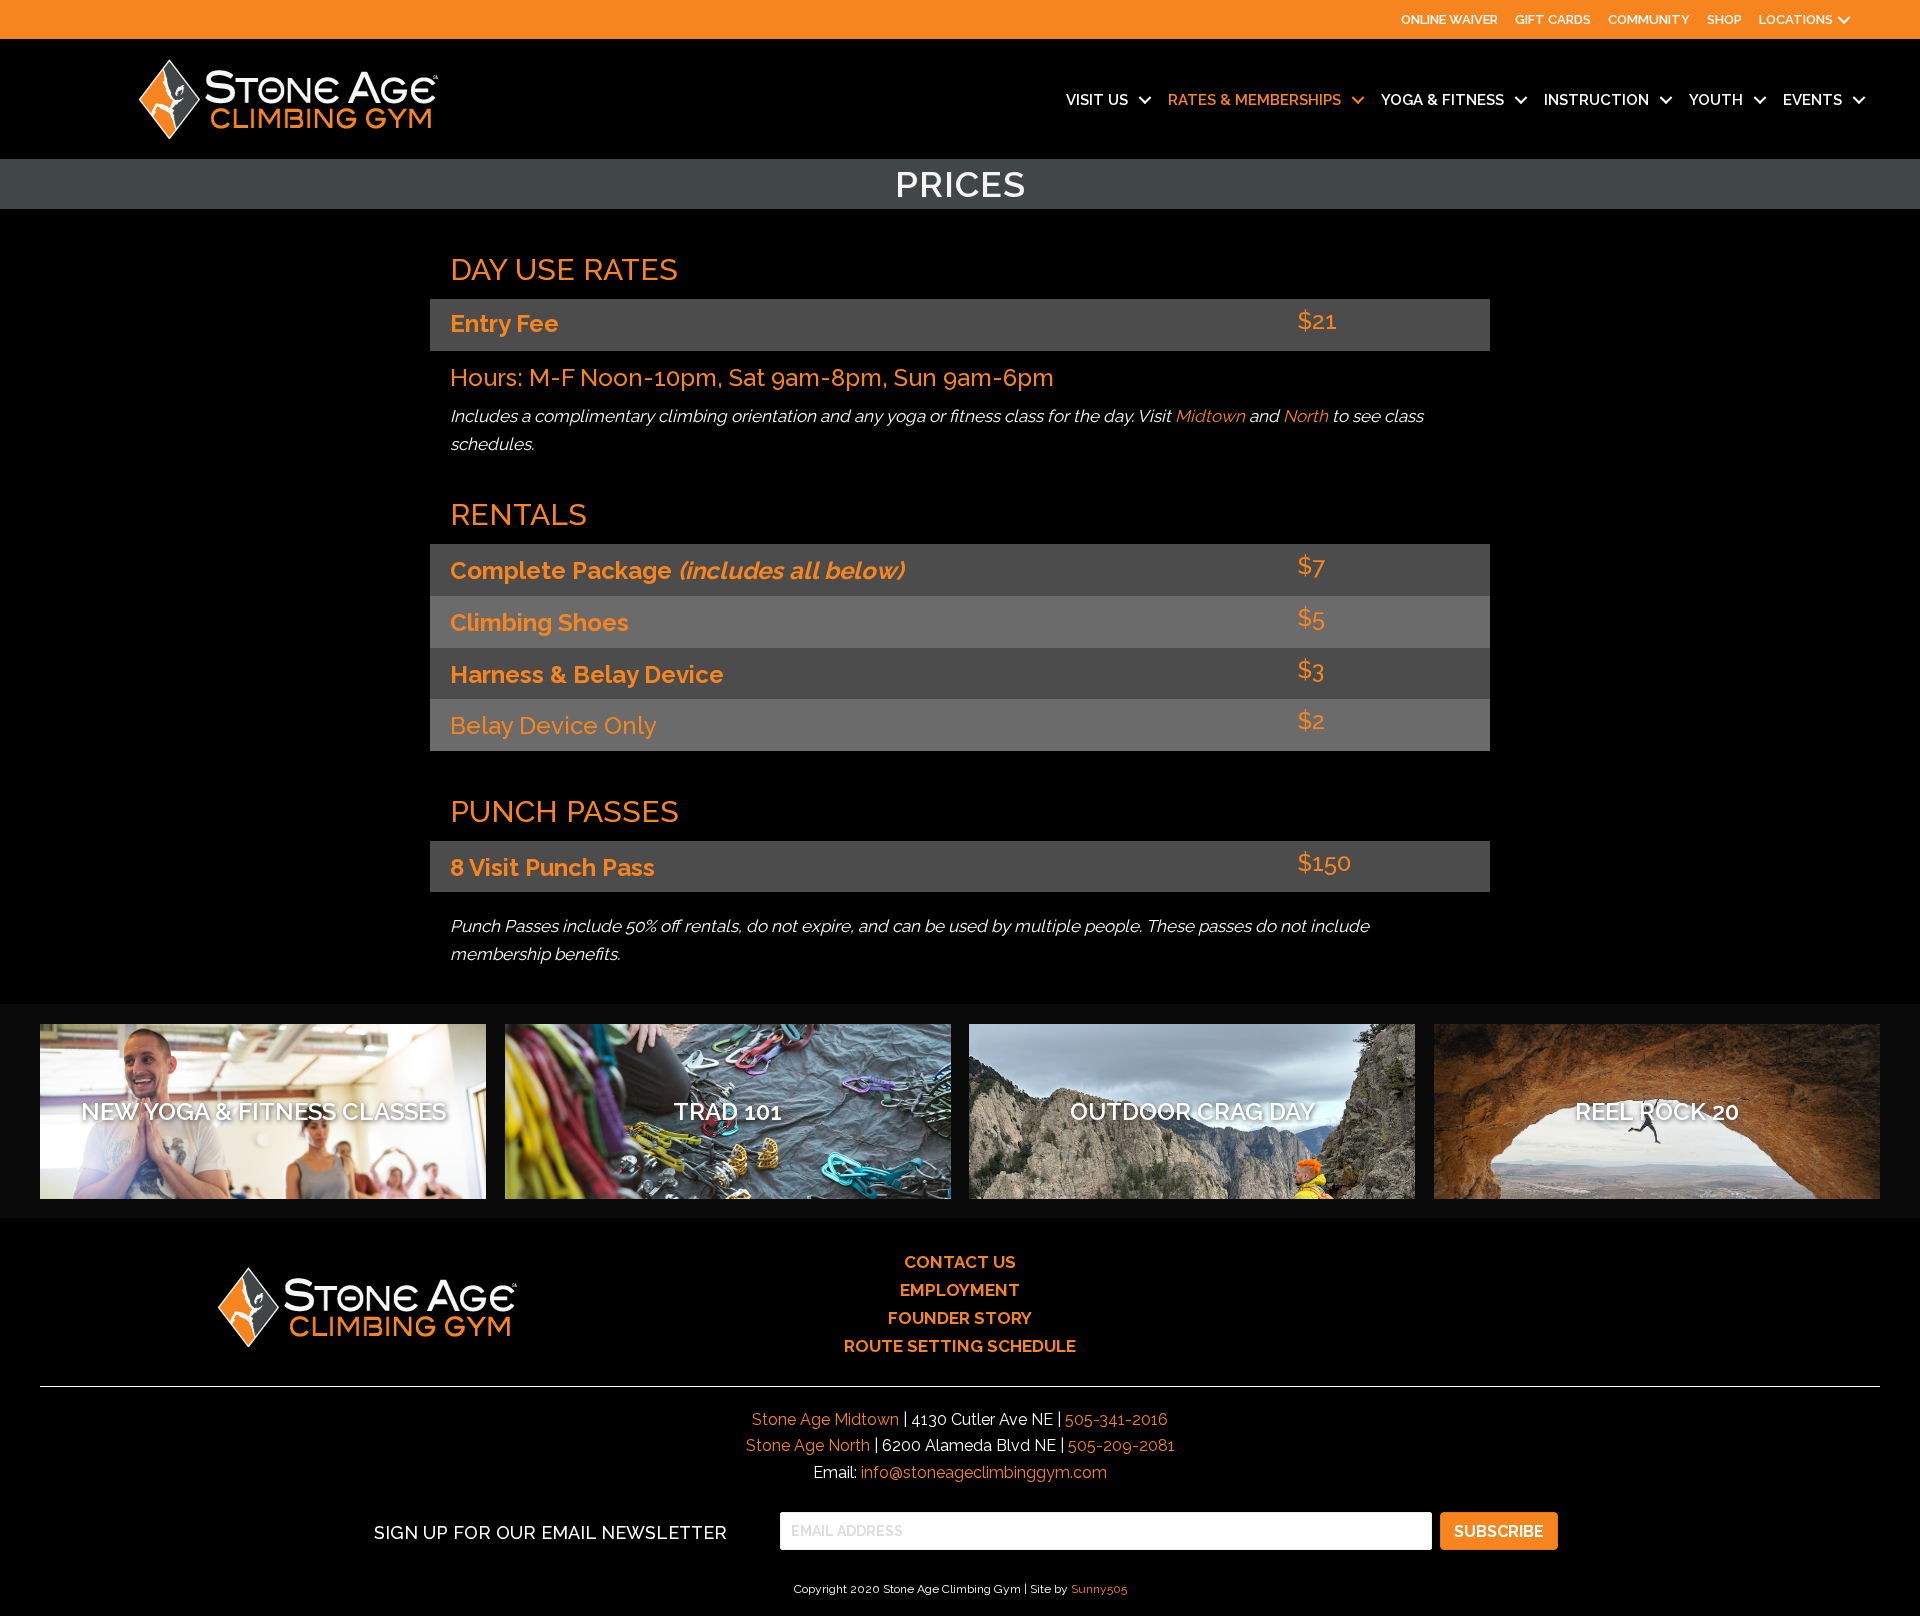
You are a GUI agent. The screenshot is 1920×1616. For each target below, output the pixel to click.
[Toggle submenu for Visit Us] (1145, 100)
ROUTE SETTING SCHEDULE (960, 1346)
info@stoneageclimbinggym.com (984, 1472)
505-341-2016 (1116, 1419)
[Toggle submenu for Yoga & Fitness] (1521, 100)
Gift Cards (1553, 19)
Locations (1796, 19)
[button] (1844, 19)
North (1305, 416)
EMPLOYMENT (960, 1290)
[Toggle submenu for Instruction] (1666, 100)
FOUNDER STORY (960, 1318)
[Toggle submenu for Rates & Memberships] (1358, 100)
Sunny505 (1099, 1589)
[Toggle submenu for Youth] (1760, 100)
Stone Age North (808, 1445)
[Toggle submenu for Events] (1859, 100)
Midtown (1210, 416)
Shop (1724, 19)
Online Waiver (1449, 19)
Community (1649, 19)
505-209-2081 (1121, 1445)
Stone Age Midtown (825, 1419)
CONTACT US (960, 1262)
